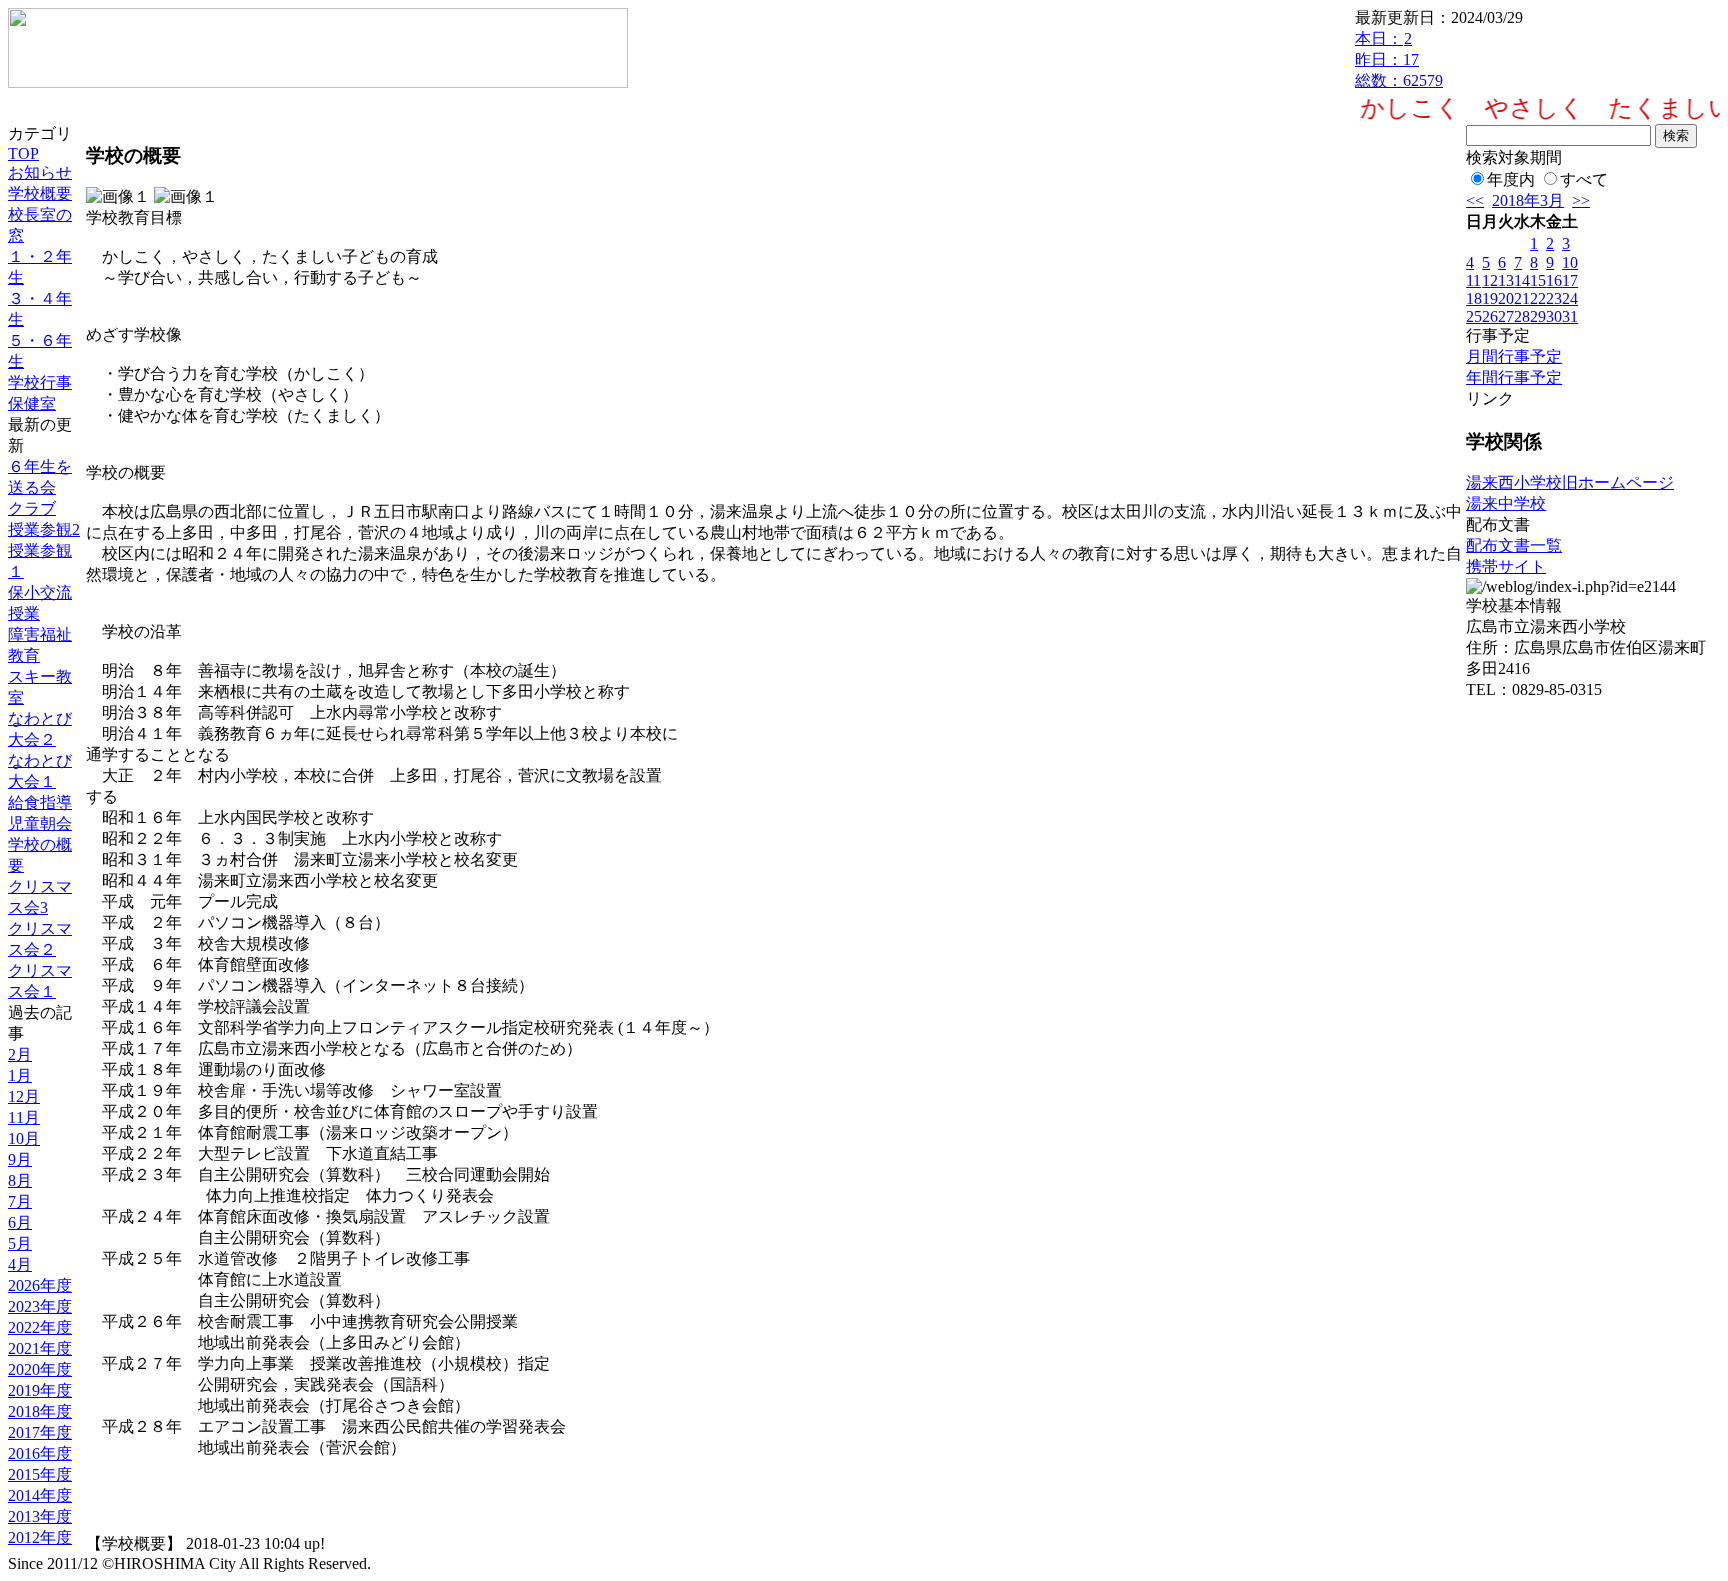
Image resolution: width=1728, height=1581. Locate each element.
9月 (20, 1159)
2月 (20, 1054)
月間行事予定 (1514, 356)
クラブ (32, 508)
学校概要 (40, 193)
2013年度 (40, 1516)
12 (1490, 280)
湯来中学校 (1506, 503)
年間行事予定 (1514, 377)
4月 (20, 1264)
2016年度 (40, 1453)
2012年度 (40, 1537)
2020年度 (40, 1369)
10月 (24, 1138)
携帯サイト (1506, 566)
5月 (20, 1243)
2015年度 (40, 1474)
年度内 (1511, 179)
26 (1490, 316)
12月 (24, 1096)
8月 (20, 1180)
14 (1522, 280)
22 (1538, 298)
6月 (20, 1222)
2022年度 (40, 1327)
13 (1506, 280)
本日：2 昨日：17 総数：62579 (1399, 59)
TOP (23, 153)
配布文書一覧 (1514, 545)
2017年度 (40, 1432)
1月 (20, 1075)
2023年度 (40, 1306)
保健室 (32, 403)
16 (1554, 280)
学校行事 (40, 382)
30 (1554, 316)
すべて (1584, 179)
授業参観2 (44, 529)
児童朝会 (40, 823)
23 (1554, 298)
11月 (24, 1117)
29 (1538, 316)
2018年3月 (1528, 200)
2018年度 (40, 1411)
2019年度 (40, 1390)
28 (1522, 316)
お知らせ (40, 172)
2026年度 (40, 1285)
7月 (20, 1201)
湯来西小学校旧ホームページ (1570, 482)
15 (1538, 280)
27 (1506, 316)
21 (1522, 298)
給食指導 (40, 802)
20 (1506, 298)
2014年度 (40, 1495)
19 (1490, 298)
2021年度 (40, 1348)
